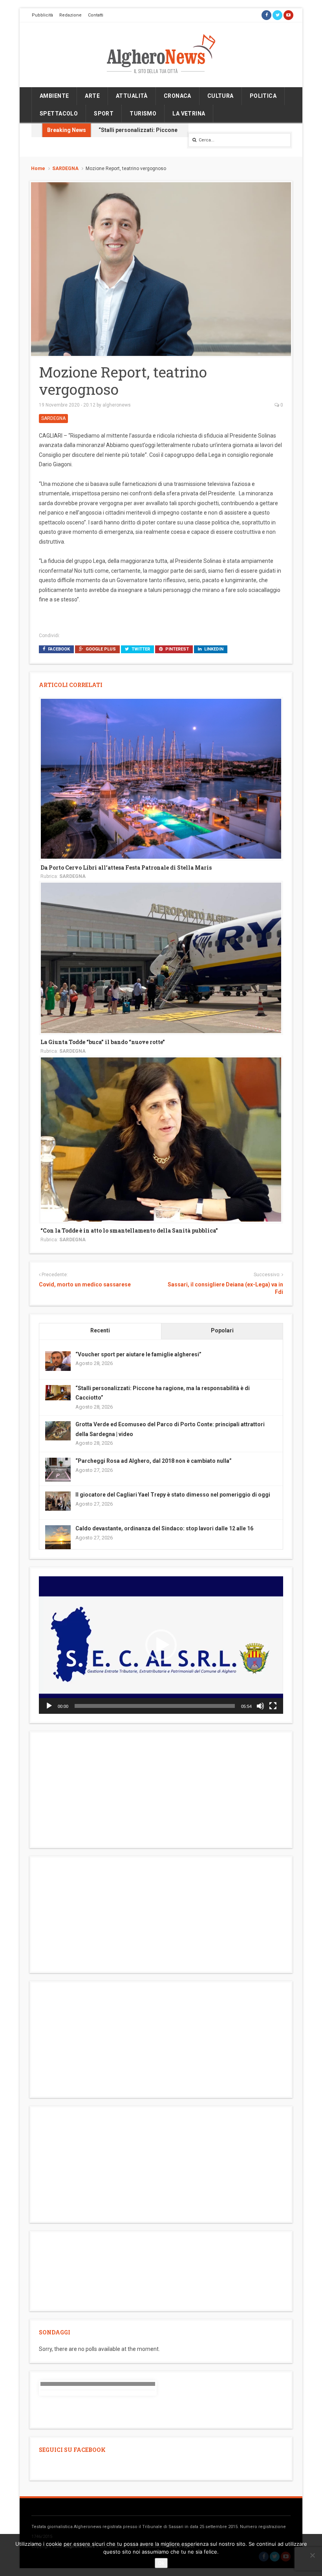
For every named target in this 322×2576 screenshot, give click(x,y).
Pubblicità (42, 15)
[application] (161, 1645)
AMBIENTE (54, 96)
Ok (161, 2563)
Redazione (70, 15)
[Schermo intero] (273, 1706)
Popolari (222, 1330)
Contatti (96, 15)
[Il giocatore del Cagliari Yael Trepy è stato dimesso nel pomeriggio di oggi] (58, 1501)
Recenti (100, 1330)
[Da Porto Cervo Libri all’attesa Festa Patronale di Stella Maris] (161, 778)
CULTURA (220, 96)
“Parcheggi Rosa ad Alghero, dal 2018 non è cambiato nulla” (154, 1461)
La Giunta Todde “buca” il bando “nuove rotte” (103, 1042)
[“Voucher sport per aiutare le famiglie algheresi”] (58, 1360)
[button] (161, 1645)
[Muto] (260, 1706)
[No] (312, 2555)
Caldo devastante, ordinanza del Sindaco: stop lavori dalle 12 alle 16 (164, 1528)
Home (38, 169)
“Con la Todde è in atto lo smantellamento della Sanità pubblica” (129, 1230)
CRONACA (177, 96)
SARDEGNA (65, 169)
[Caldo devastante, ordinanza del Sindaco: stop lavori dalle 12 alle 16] (58, 1537)
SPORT (104, 114)
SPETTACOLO (59, 114)
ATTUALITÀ (132, 96)
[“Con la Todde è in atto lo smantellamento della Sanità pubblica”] (161, 1139)
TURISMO (143, 114)
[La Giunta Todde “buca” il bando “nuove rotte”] (161, 957)
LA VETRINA (189, 114)
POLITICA (263, 96)
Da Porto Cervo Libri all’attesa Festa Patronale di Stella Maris (126, 868)
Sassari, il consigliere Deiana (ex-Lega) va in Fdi (225, 1288)
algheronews (117, 405)
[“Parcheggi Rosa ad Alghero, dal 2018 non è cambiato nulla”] (58, 1470)
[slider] (155, 1706)
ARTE (92, 96)
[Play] (49, 1706)
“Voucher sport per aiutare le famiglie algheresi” (138, 1354)
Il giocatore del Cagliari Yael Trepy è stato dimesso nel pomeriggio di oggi (173, 1495)
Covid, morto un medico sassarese (85, 1284)
